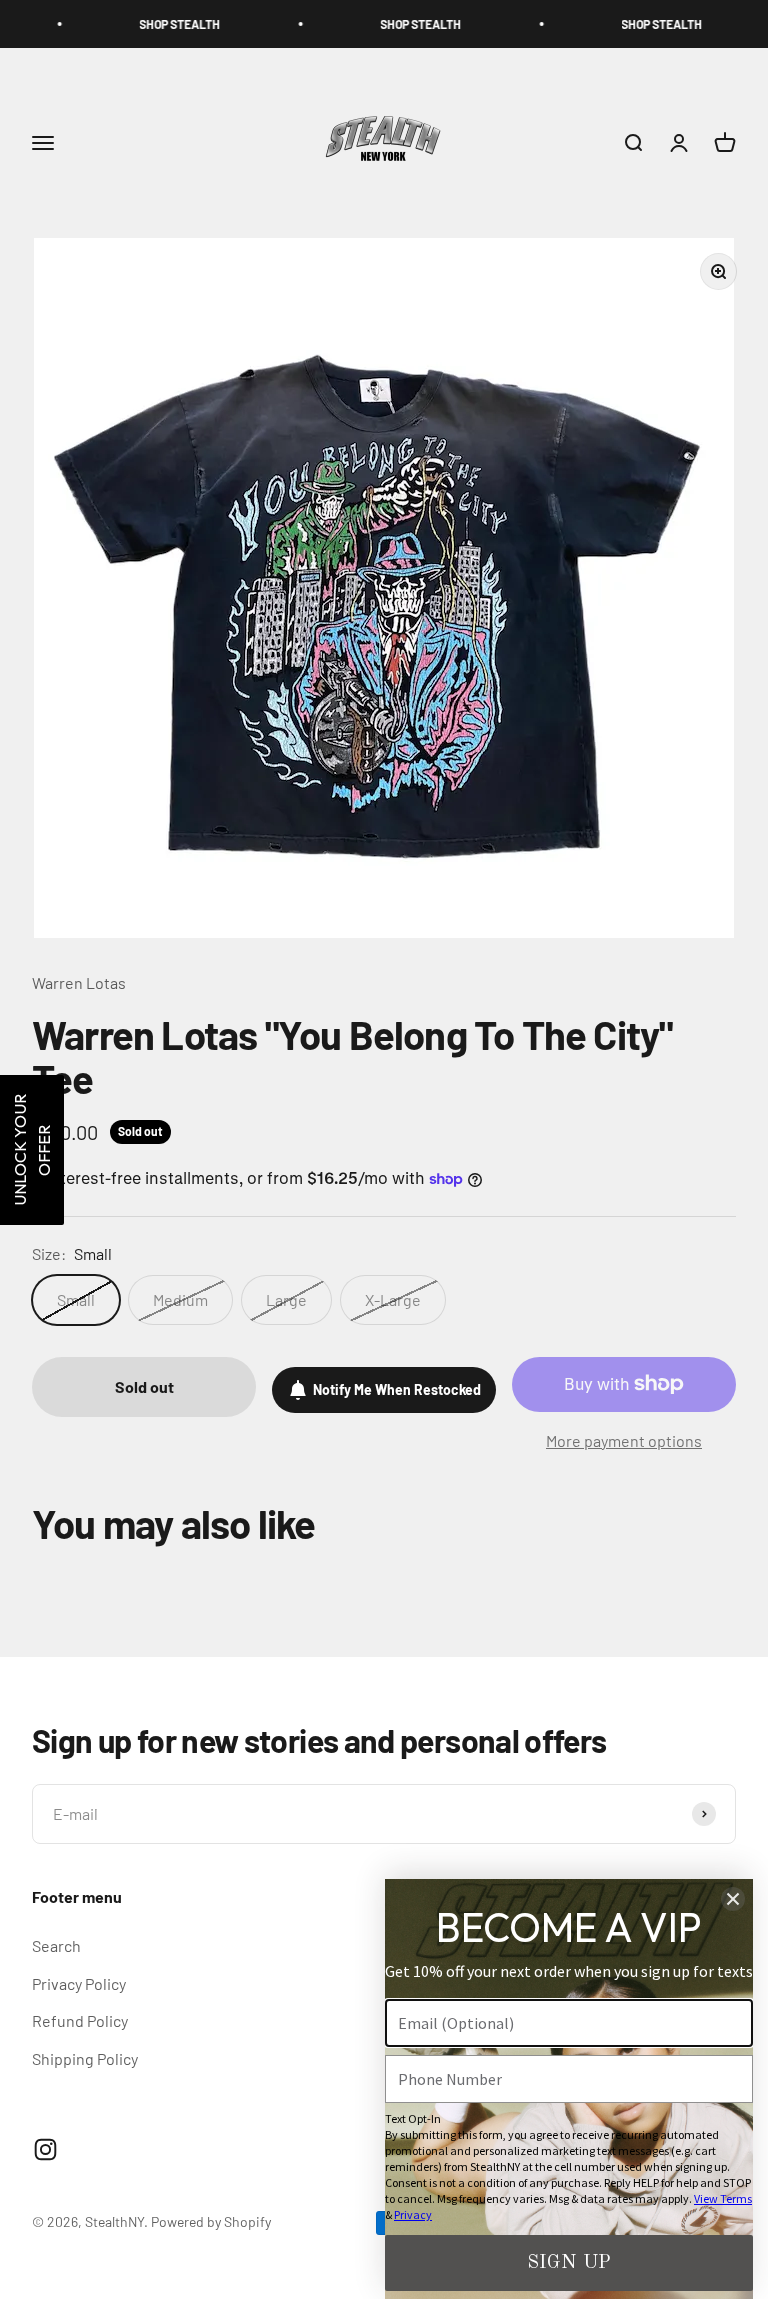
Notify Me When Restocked (397, 1389)
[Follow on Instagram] (45, 2149)
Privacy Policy (79, 1983)
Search (56, 1945)
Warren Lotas (79, 982)
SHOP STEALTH (135, 24)
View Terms (723, 2198)
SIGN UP (569, 2263)
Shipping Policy (85, 2058)
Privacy (413, 2214)
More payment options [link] (624, 1440)
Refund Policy (80, 2020)
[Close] (733, 1899)
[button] (32, 1150)
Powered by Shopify (211, 2221)
